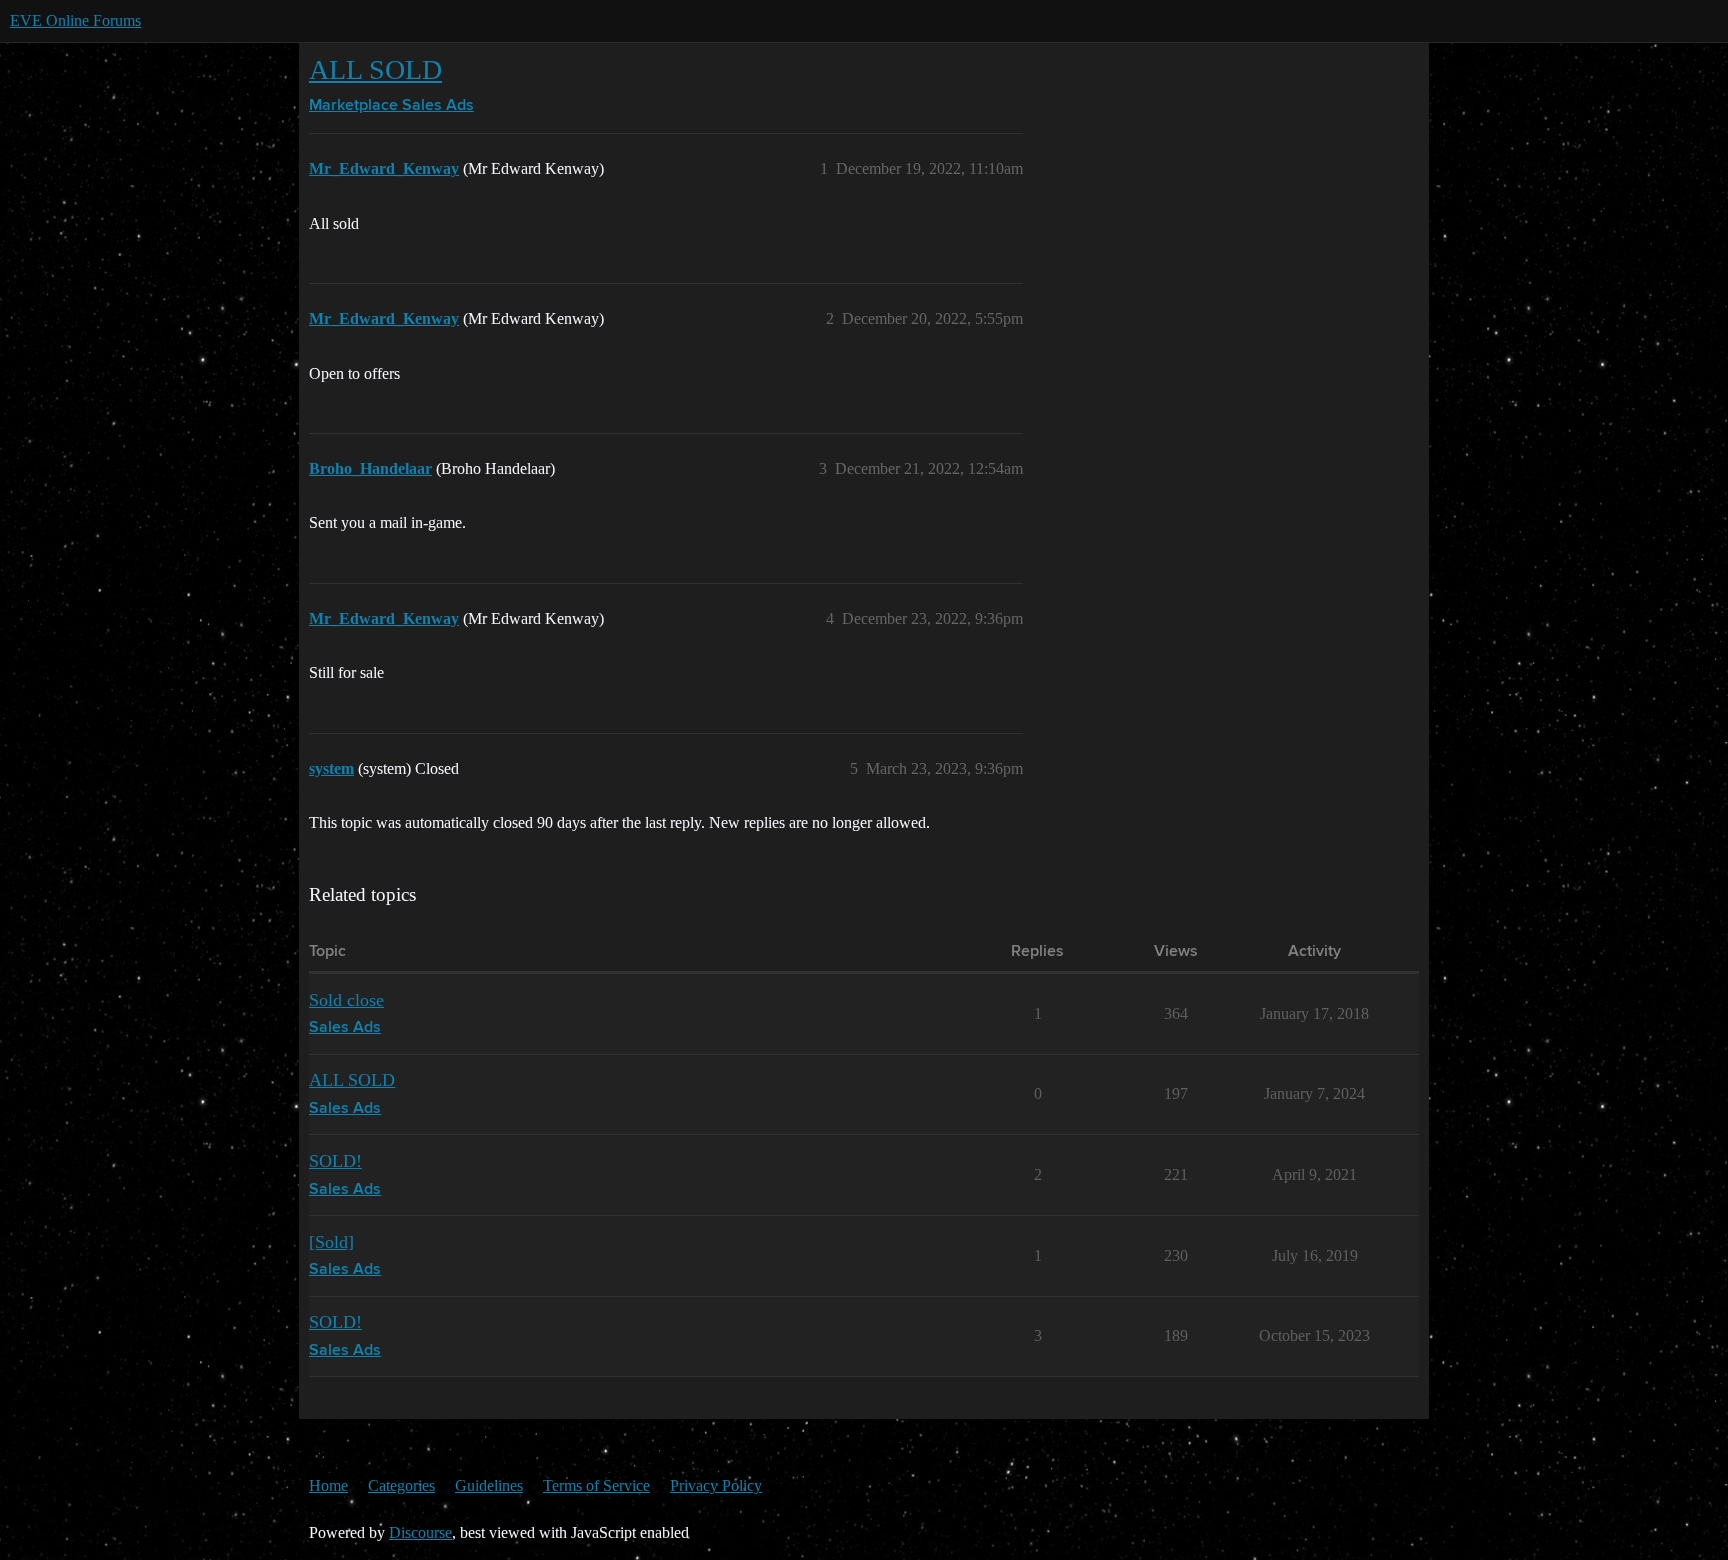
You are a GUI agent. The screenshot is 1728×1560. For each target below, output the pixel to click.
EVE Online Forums (75, 20)
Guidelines (489, 1485)
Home (328, 1485)
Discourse (420, 1532)
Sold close (346, 1000)
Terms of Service (596, 1485)
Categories (401, 1485)
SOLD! (335, 1161)
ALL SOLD (375, 69)
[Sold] (331, 1242)
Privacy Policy (716, 1485)
